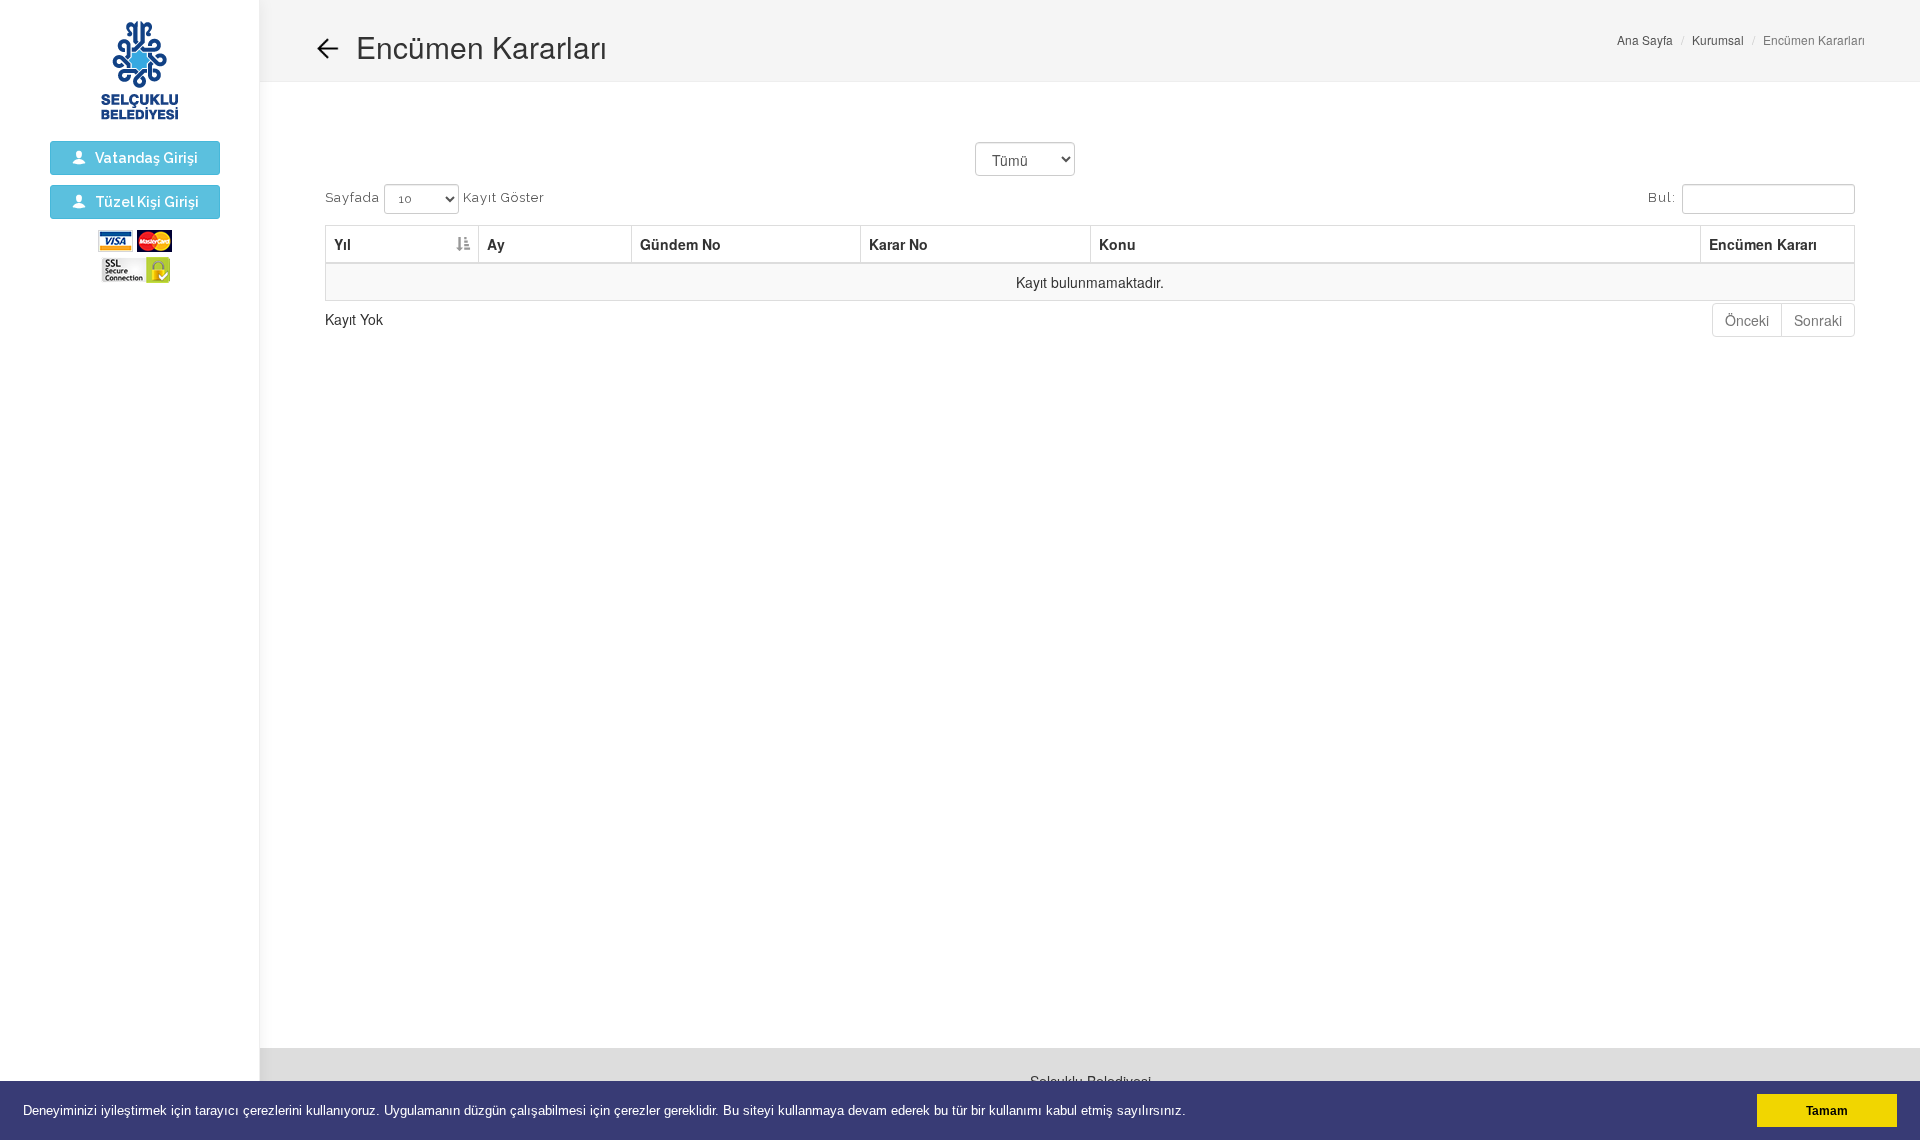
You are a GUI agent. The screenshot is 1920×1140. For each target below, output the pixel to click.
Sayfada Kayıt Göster (435, 198)
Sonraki (1818, 320)
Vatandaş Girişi (142, 158)
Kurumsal (1718, 39)
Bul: (1662, 198)
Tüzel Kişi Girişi (142, 202)
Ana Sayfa (1645, 39)
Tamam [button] (1827, 1110)
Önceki (1747, 320)
